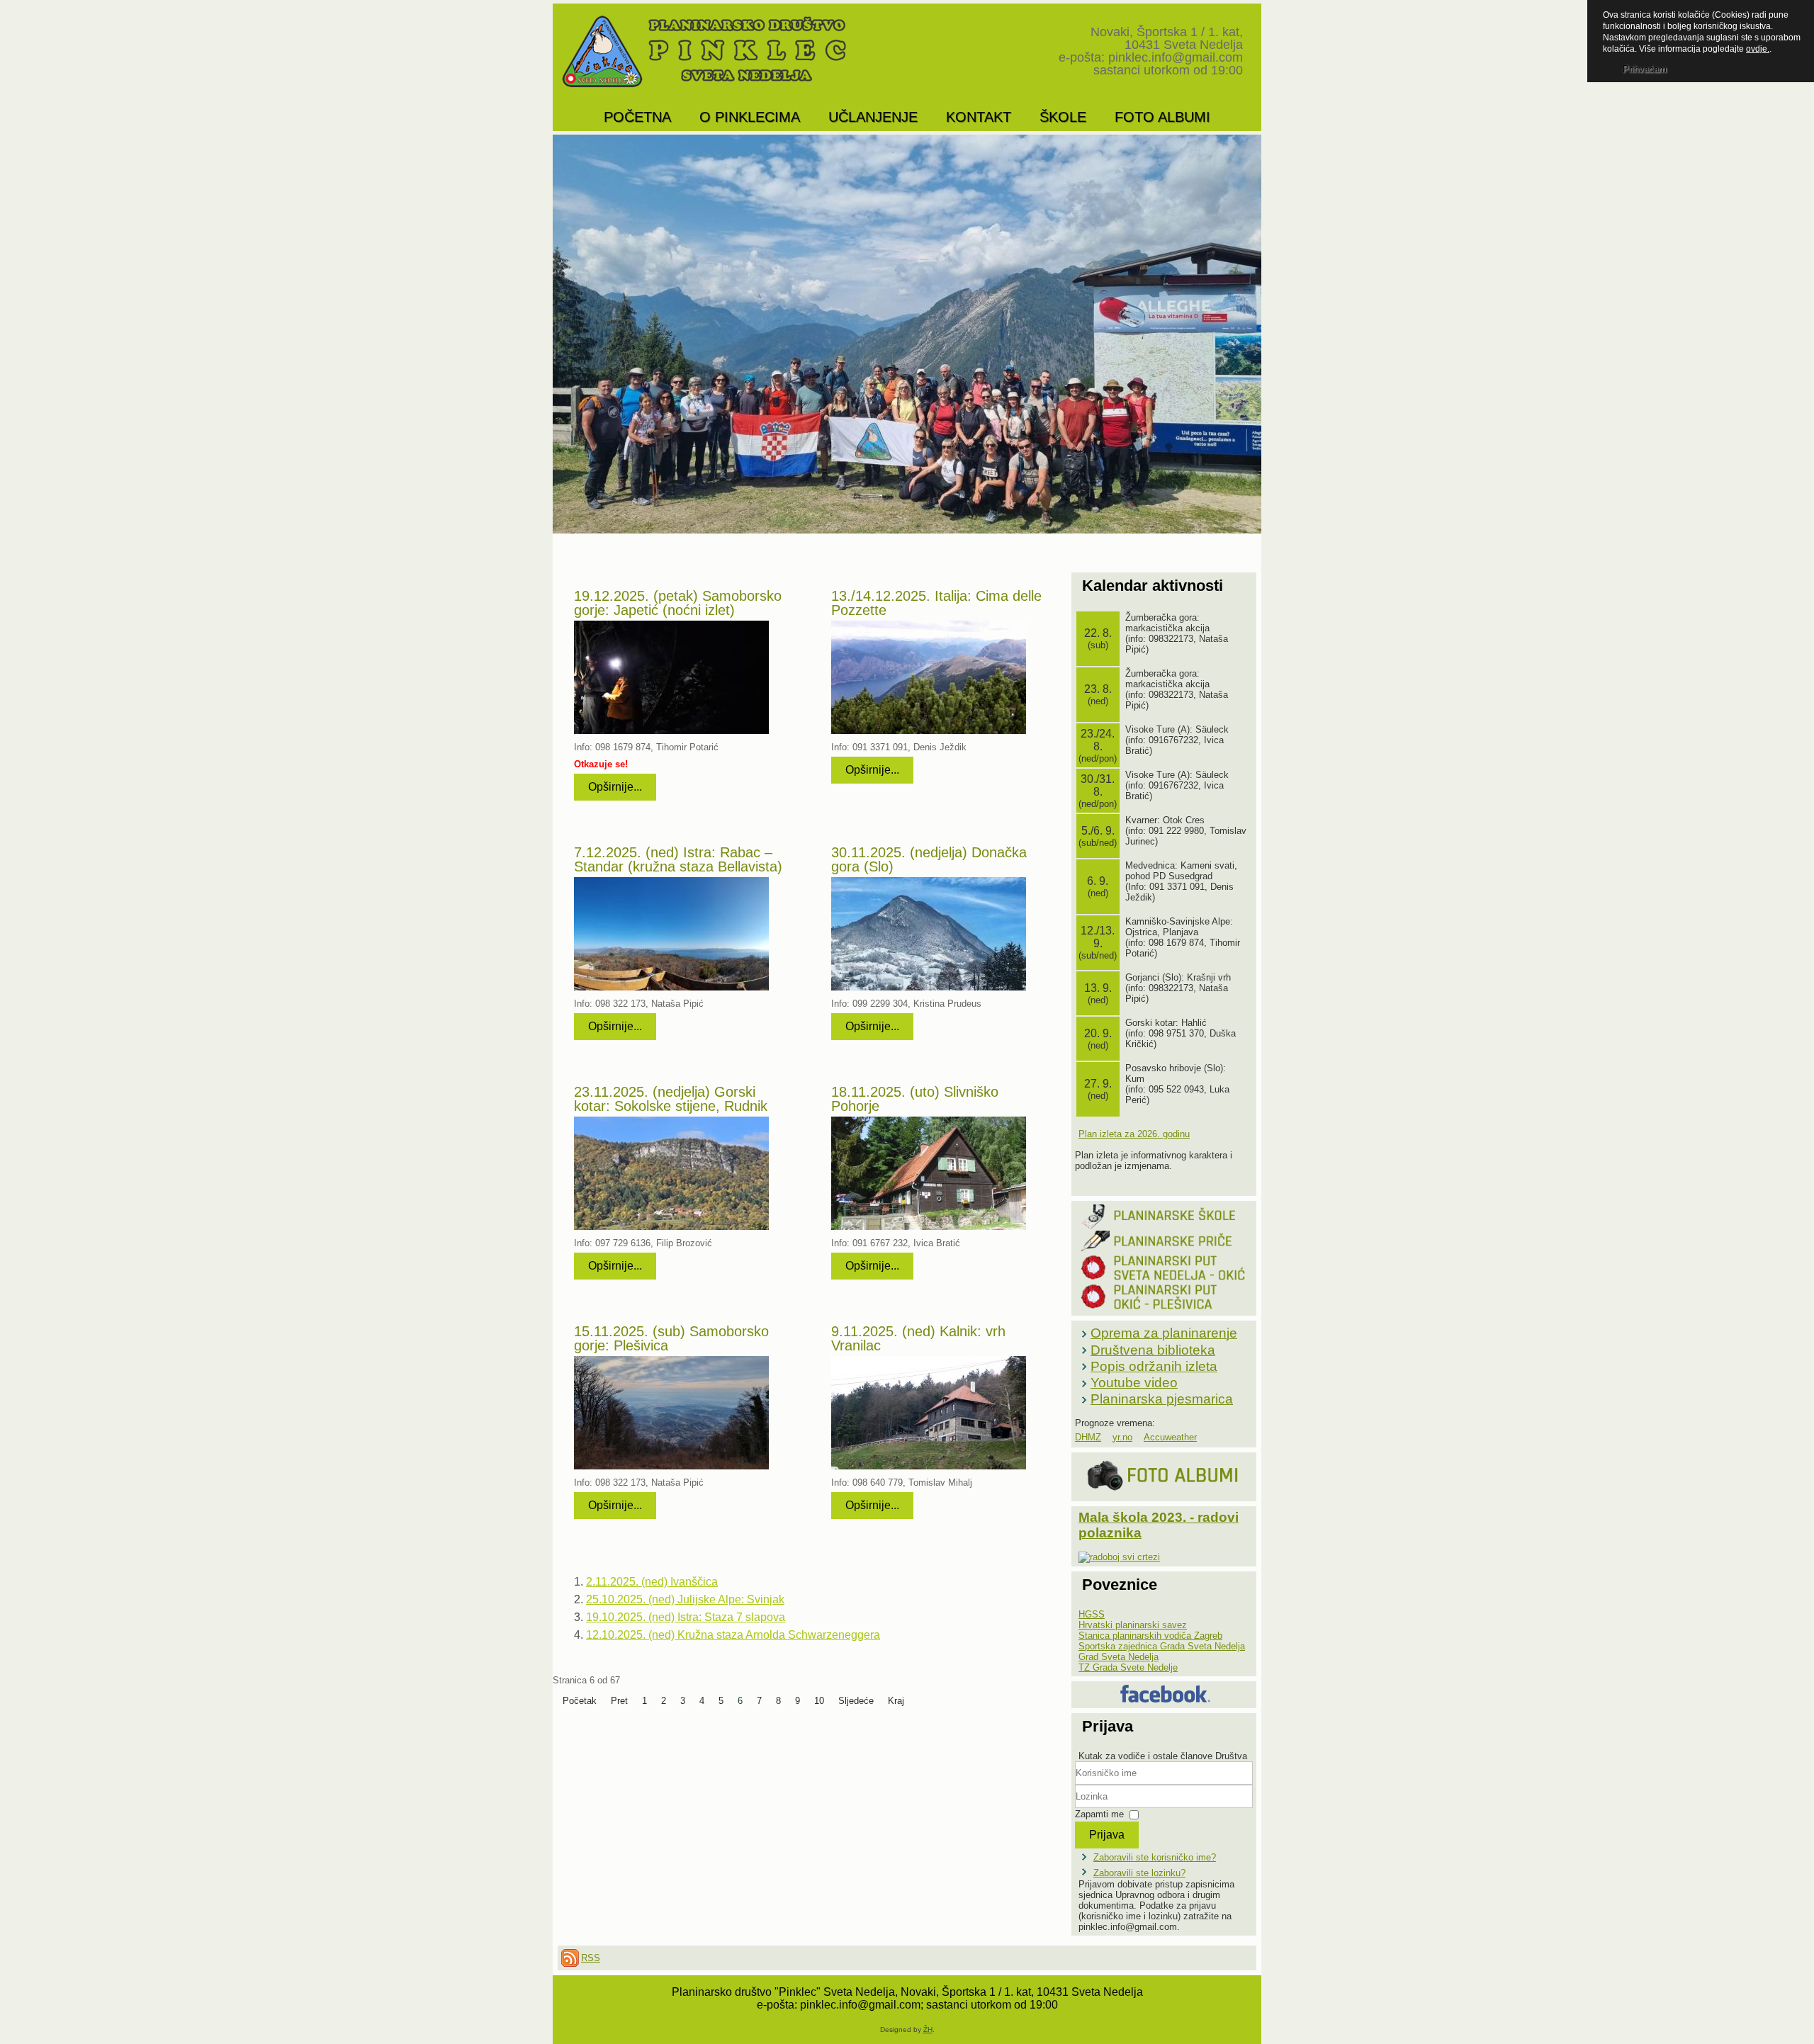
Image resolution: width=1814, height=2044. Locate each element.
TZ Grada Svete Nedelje (1128, 1667)
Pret (619, 1701)
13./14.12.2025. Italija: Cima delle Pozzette (936, 603)
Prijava (1107, 1835)
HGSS (1092, 1614)
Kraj (896, 1701)
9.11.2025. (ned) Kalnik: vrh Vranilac (918, 1338)
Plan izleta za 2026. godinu (1134, 1134)
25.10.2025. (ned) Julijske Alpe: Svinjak (685, 1599)
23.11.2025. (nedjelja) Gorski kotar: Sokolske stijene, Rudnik (671, 1099)
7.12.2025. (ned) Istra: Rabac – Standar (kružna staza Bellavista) (678, 859)
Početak (580, 1701)
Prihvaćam (1645, 69)
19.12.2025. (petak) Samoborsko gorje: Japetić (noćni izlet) (678, 603)
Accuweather (1170, 1437)
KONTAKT (979, 117)
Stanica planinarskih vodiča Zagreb (1150, 1636)
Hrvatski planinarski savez (1133, 1625)
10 (819, 1701)
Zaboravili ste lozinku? (1139, 1873)
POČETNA (637, 117)
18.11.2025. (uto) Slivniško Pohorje (915, 1099)
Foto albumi (1162, 117)
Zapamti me (1099, 1814)
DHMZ (1088, 1437)
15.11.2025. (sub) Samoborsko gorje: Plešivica (671, 1338)
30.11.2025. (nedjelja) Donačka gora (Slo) (929, 859)
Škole (1063, 117)
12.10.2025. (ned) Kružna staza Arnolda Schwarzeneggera (733, 1635)
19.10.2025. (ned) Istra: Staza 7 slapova (686, 1617)
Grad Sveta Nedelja (1119, 1657)
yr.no (1122, 1437)
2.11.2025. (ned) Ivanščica (652, 1582)
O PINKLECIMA (750, 117)
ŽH (928, 2029)
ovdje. (1758, 49)
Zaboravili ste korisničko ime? (1155, 1857)
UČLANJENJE (873, 117)
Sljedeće (856, 1701)
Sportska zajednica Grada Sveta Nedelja (1162, 1646)
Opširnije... (615, 787)
